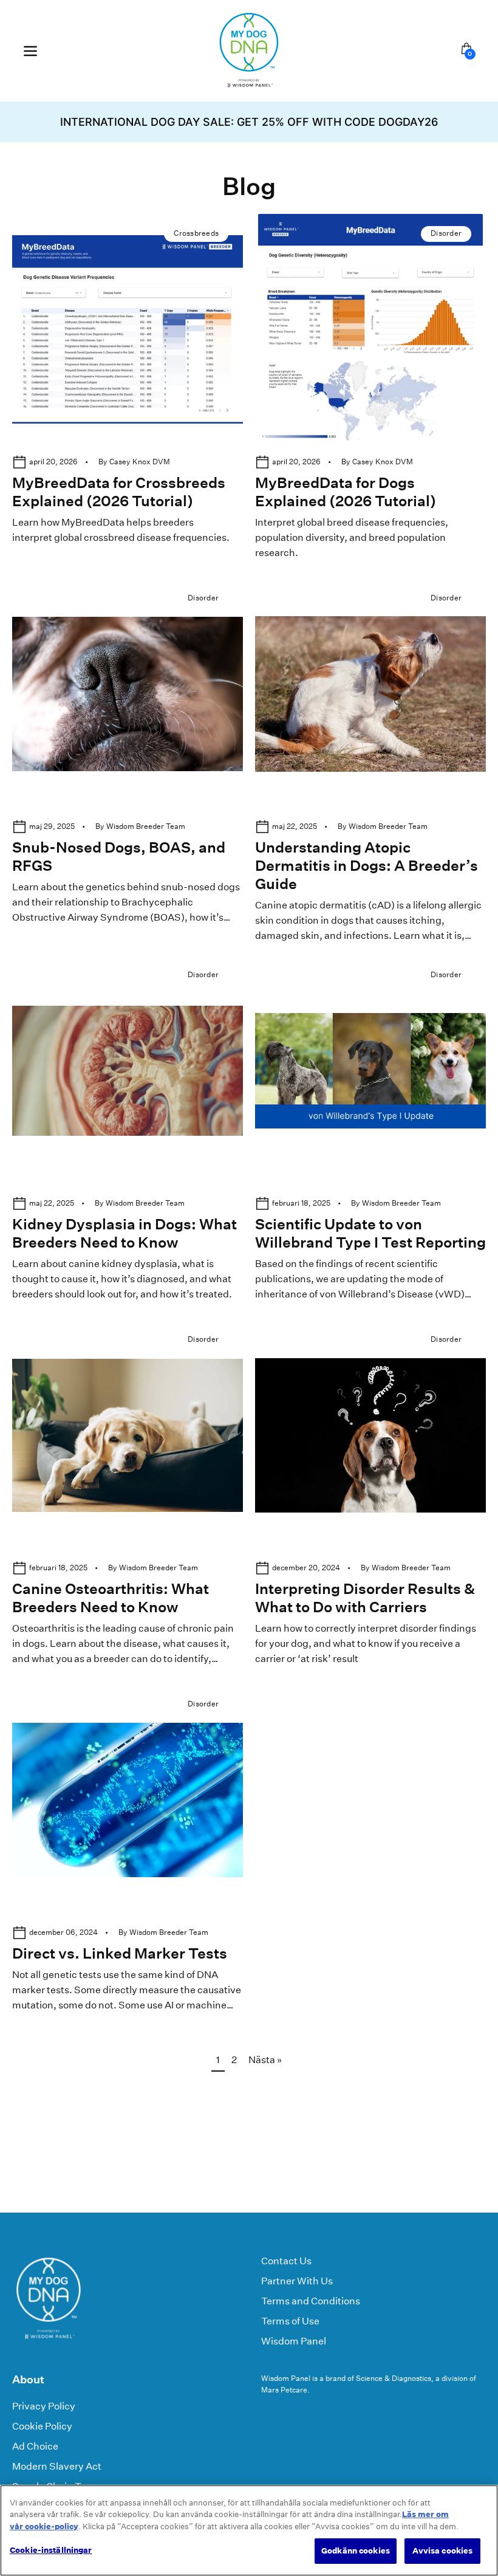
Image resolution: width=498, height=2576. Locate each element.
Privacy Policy (44, 2406)
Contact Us (286, 2261)
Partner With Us (297, 2281)
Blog (249, 186)
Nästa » (265, 2060)
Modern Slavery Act (57, 2466)
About (28, 2379)
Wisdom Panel (294, 2341)
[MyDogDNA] (249, 51)
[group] (249, 122)
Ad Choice (35, 2446)
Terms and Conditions (311, 2301)
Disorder (446, 233)
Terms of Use (290, 2321)
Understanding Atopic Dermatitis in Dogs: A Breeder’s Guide (367, 865)
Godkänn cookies (356, 2551)
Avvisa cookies (443, 2551)
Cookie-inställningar (51, 2550)
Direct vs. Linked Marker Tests (120, 1953)
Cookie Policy (42, 2426)
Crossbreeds (196, 233)
